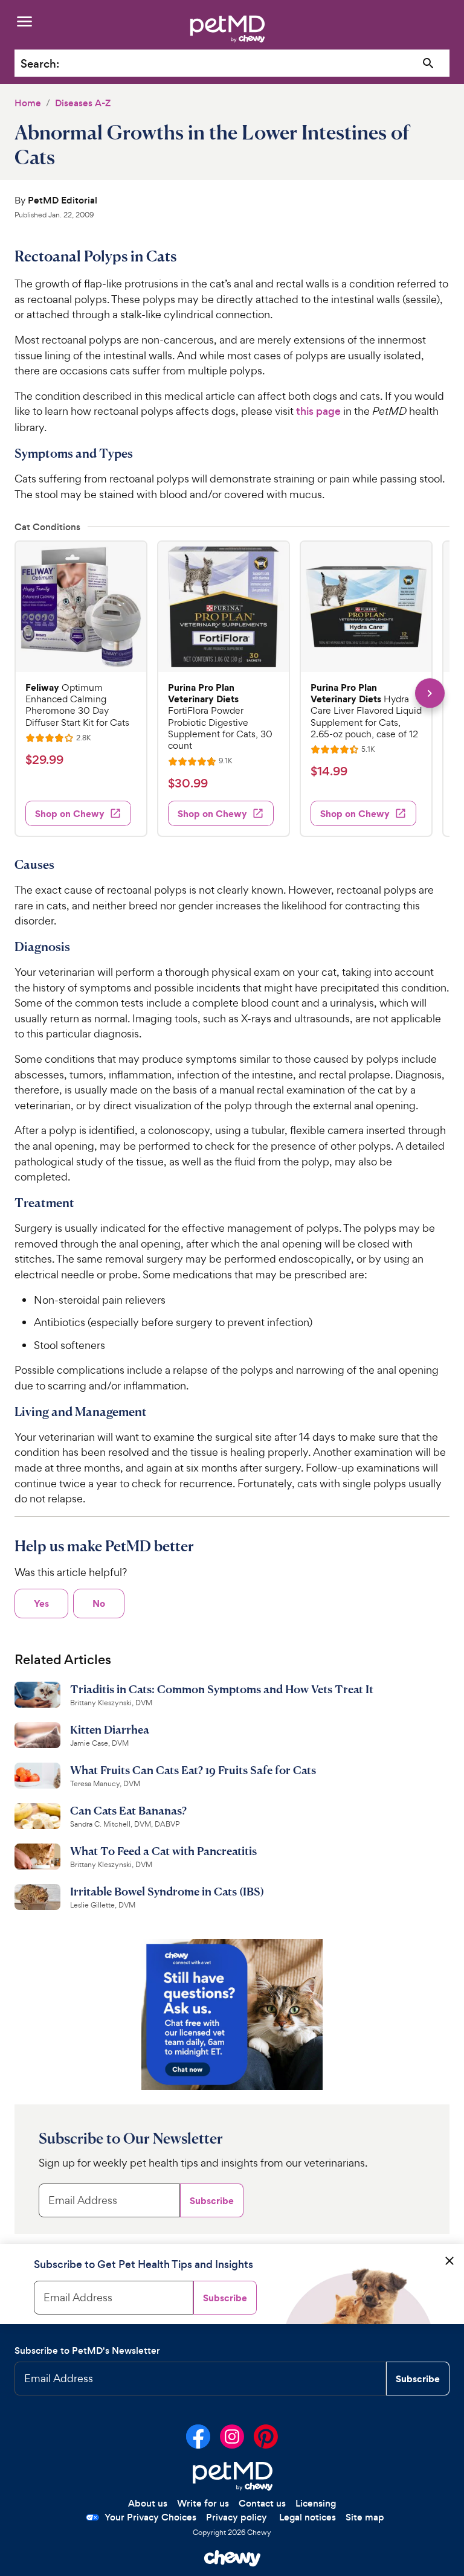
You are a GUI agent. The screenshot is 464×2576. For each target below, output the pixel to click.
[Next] (430, 693)
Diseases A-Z (83, 103)
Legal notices (308, 2517)
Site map (365, 2517)
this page (318, 411)
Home (28, 103)
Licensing (316, 2503)
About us (148, 2503)
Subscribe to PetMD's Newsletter (87, 2350)
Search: (40, 64)
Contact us (262, 2503)
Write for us (203, 2503)
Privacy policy (237, 2517)
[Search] (429, 64)
